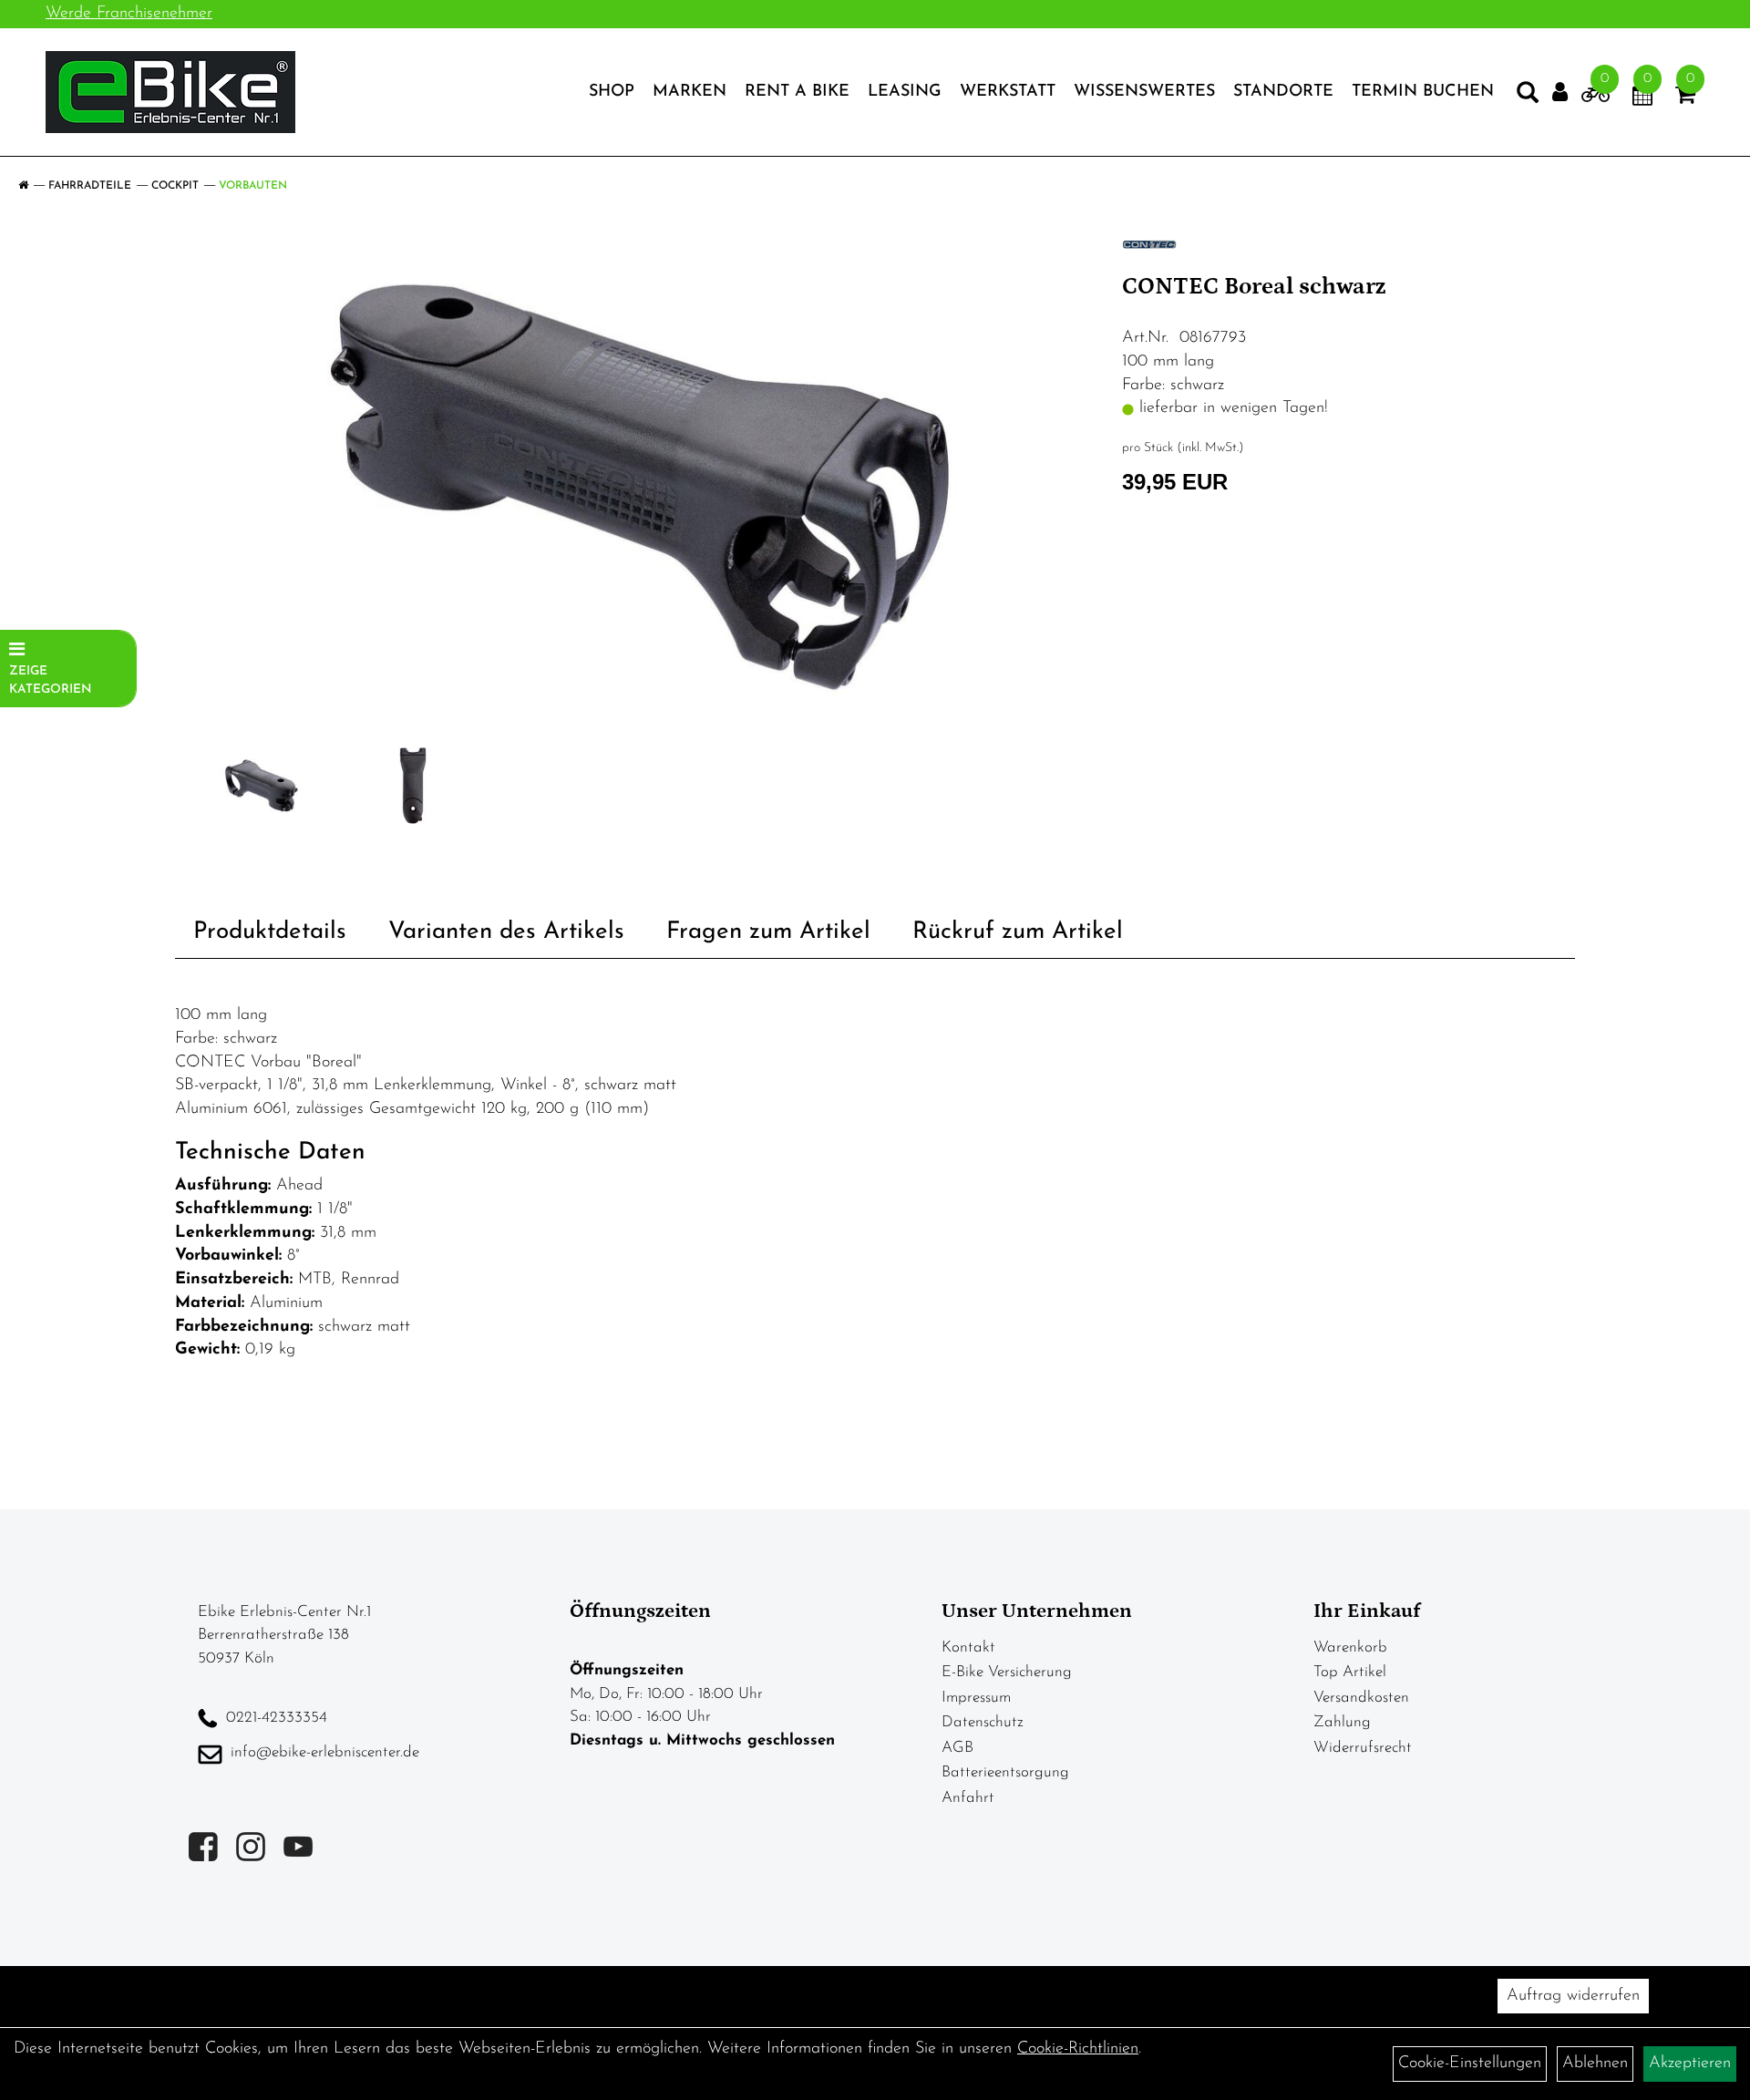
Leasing (905, 92)
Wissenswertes (1144, 92)
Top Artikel (1350, 1672)
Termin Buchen (1423, 92)
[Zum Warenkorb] (1685, 98)
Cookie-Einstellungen (1470, 2064)
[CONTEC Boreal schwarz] (642, 488)
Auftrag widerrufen (1573, 1996)
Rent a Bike (797, 92)
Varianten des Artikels (506, 932)
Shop (612, 92)
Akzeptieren (1690, 2064)
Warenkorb (1350, 1647)
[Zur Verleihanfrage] (1596, 98)
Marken (690, 92)
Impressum (976, 1698)
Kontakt (968, 1647)
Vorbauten (253, 186)
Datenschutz (983, 1722)
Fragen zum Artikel (768, 932)
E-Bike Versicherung (1007, 1672)
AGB (957, 1748)
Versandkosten (1361, 1698)
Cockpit (175, 186)
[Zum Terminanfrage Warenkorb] (1642, 98)
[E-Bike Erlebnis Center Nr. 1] (170, 92)
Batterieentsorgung (1005, 1772)
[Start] (23, 186)
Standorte (1283, 92)
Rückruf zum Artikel (1018, 932)
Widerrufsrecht (1363, 1748)
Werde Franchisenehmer (129, 14)
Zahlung (1342, 1722)
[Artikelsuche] (1528, 97)
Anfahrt (968, 1798)
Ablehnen (1595, 2064)
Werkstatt (1008, 92)
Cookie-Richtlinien (1078, 2049)
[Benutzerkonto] (1560, 93)
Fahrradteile (90, 186)
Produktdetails (270, 932)
